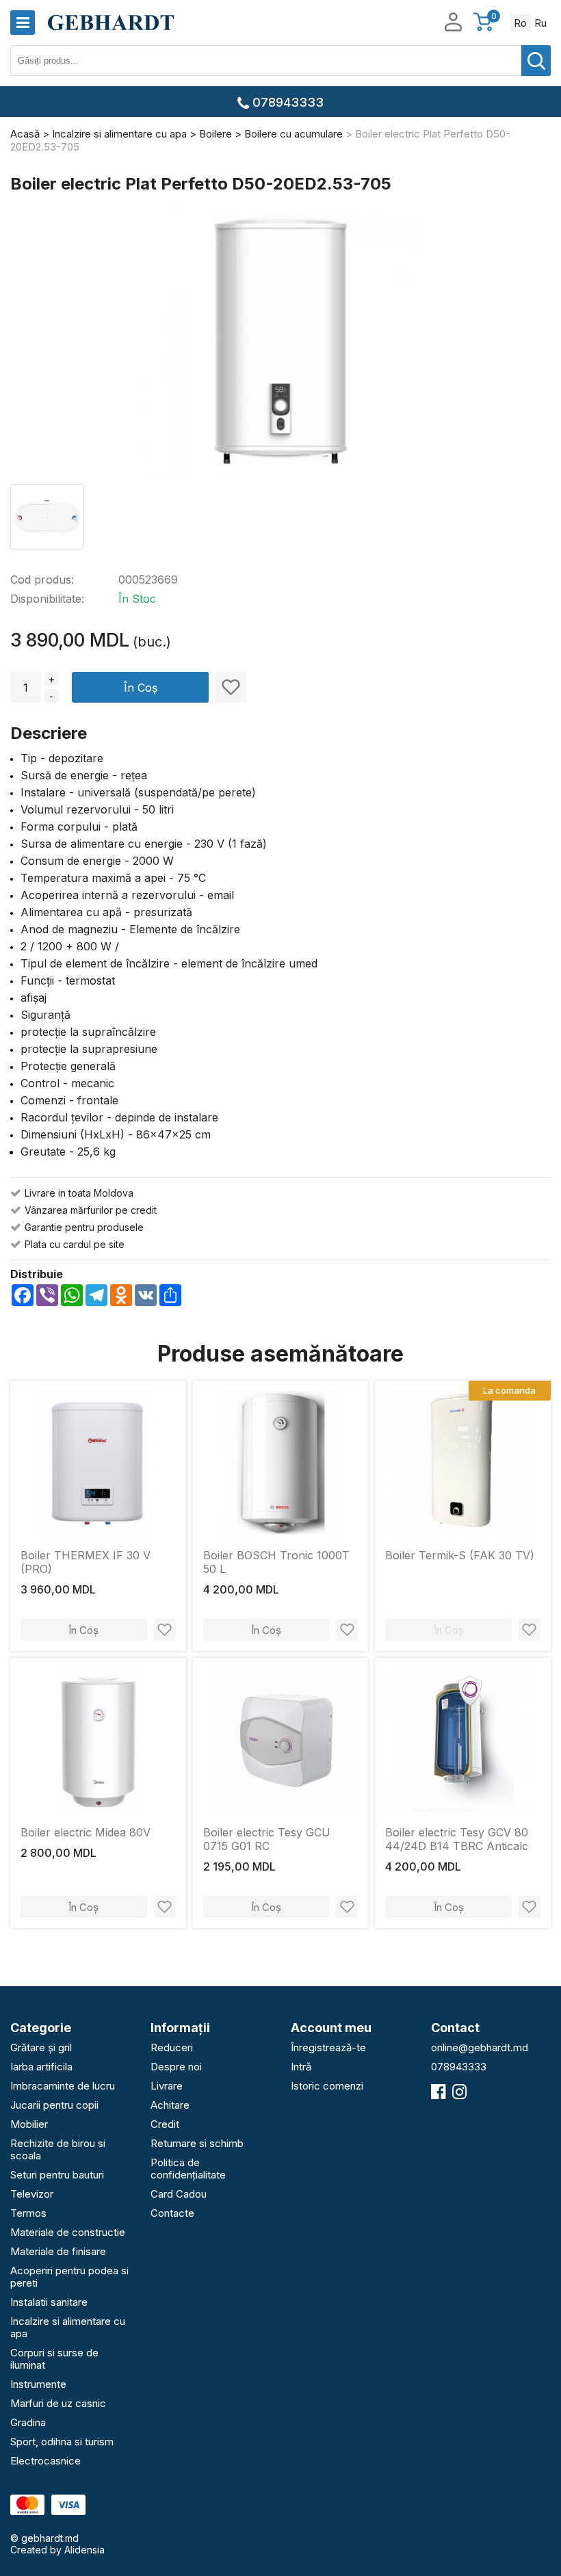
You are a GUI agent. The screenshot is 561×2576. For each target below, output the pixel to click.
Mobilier (29, 2124)
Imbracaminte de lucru (63, 2086)
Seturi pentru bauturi (57, 2175)
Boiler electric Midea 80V (86, 1832)
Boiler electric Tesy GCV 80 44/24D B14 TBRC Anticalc (457, 1839)
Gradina (28, 2422)
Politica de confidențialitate (188, 2169)
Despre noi (176, 2067)
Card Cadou (179, 2194)
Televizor (32, 2194)
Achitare (170, 2105)
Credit (165, 2124)
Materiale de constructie (68, 2232)
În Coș (141, 688)
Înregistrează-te (328, 2047)
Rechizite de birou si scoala (58, 2149)
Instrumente (38, 2384)
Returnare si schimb (197, 2143)
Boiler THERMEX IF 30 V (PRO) (86, 1562)
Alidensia (84, 2550)
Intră (301, 2067)
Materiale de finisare (58, 2251)
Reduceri (172, 2047)
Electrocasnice (45, 2461)
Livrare (167, 2086)
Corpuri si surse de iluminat (54, 2359)
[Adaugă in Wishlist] (231, 687)
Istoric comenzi (327, 2086)
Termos (28, 2213)
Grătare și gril (41, 2047)
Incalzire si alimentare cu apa (68, 2327)
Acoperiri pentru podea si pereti (69, 2277)
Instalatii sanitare (49, 2302)
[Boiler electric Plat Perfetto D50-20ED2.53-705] (280, 341)
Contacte (172, 2213)
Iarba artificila (41, 2067)
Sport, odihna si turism (62, 2442)
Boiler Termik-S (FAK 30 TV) (460, 1555)
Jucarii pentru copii (54, 2105)
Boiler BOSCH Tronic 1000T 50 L (276, 1562)
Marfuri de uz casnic (58, 2403)
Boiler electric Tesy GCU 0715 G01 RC (267, 1839)
